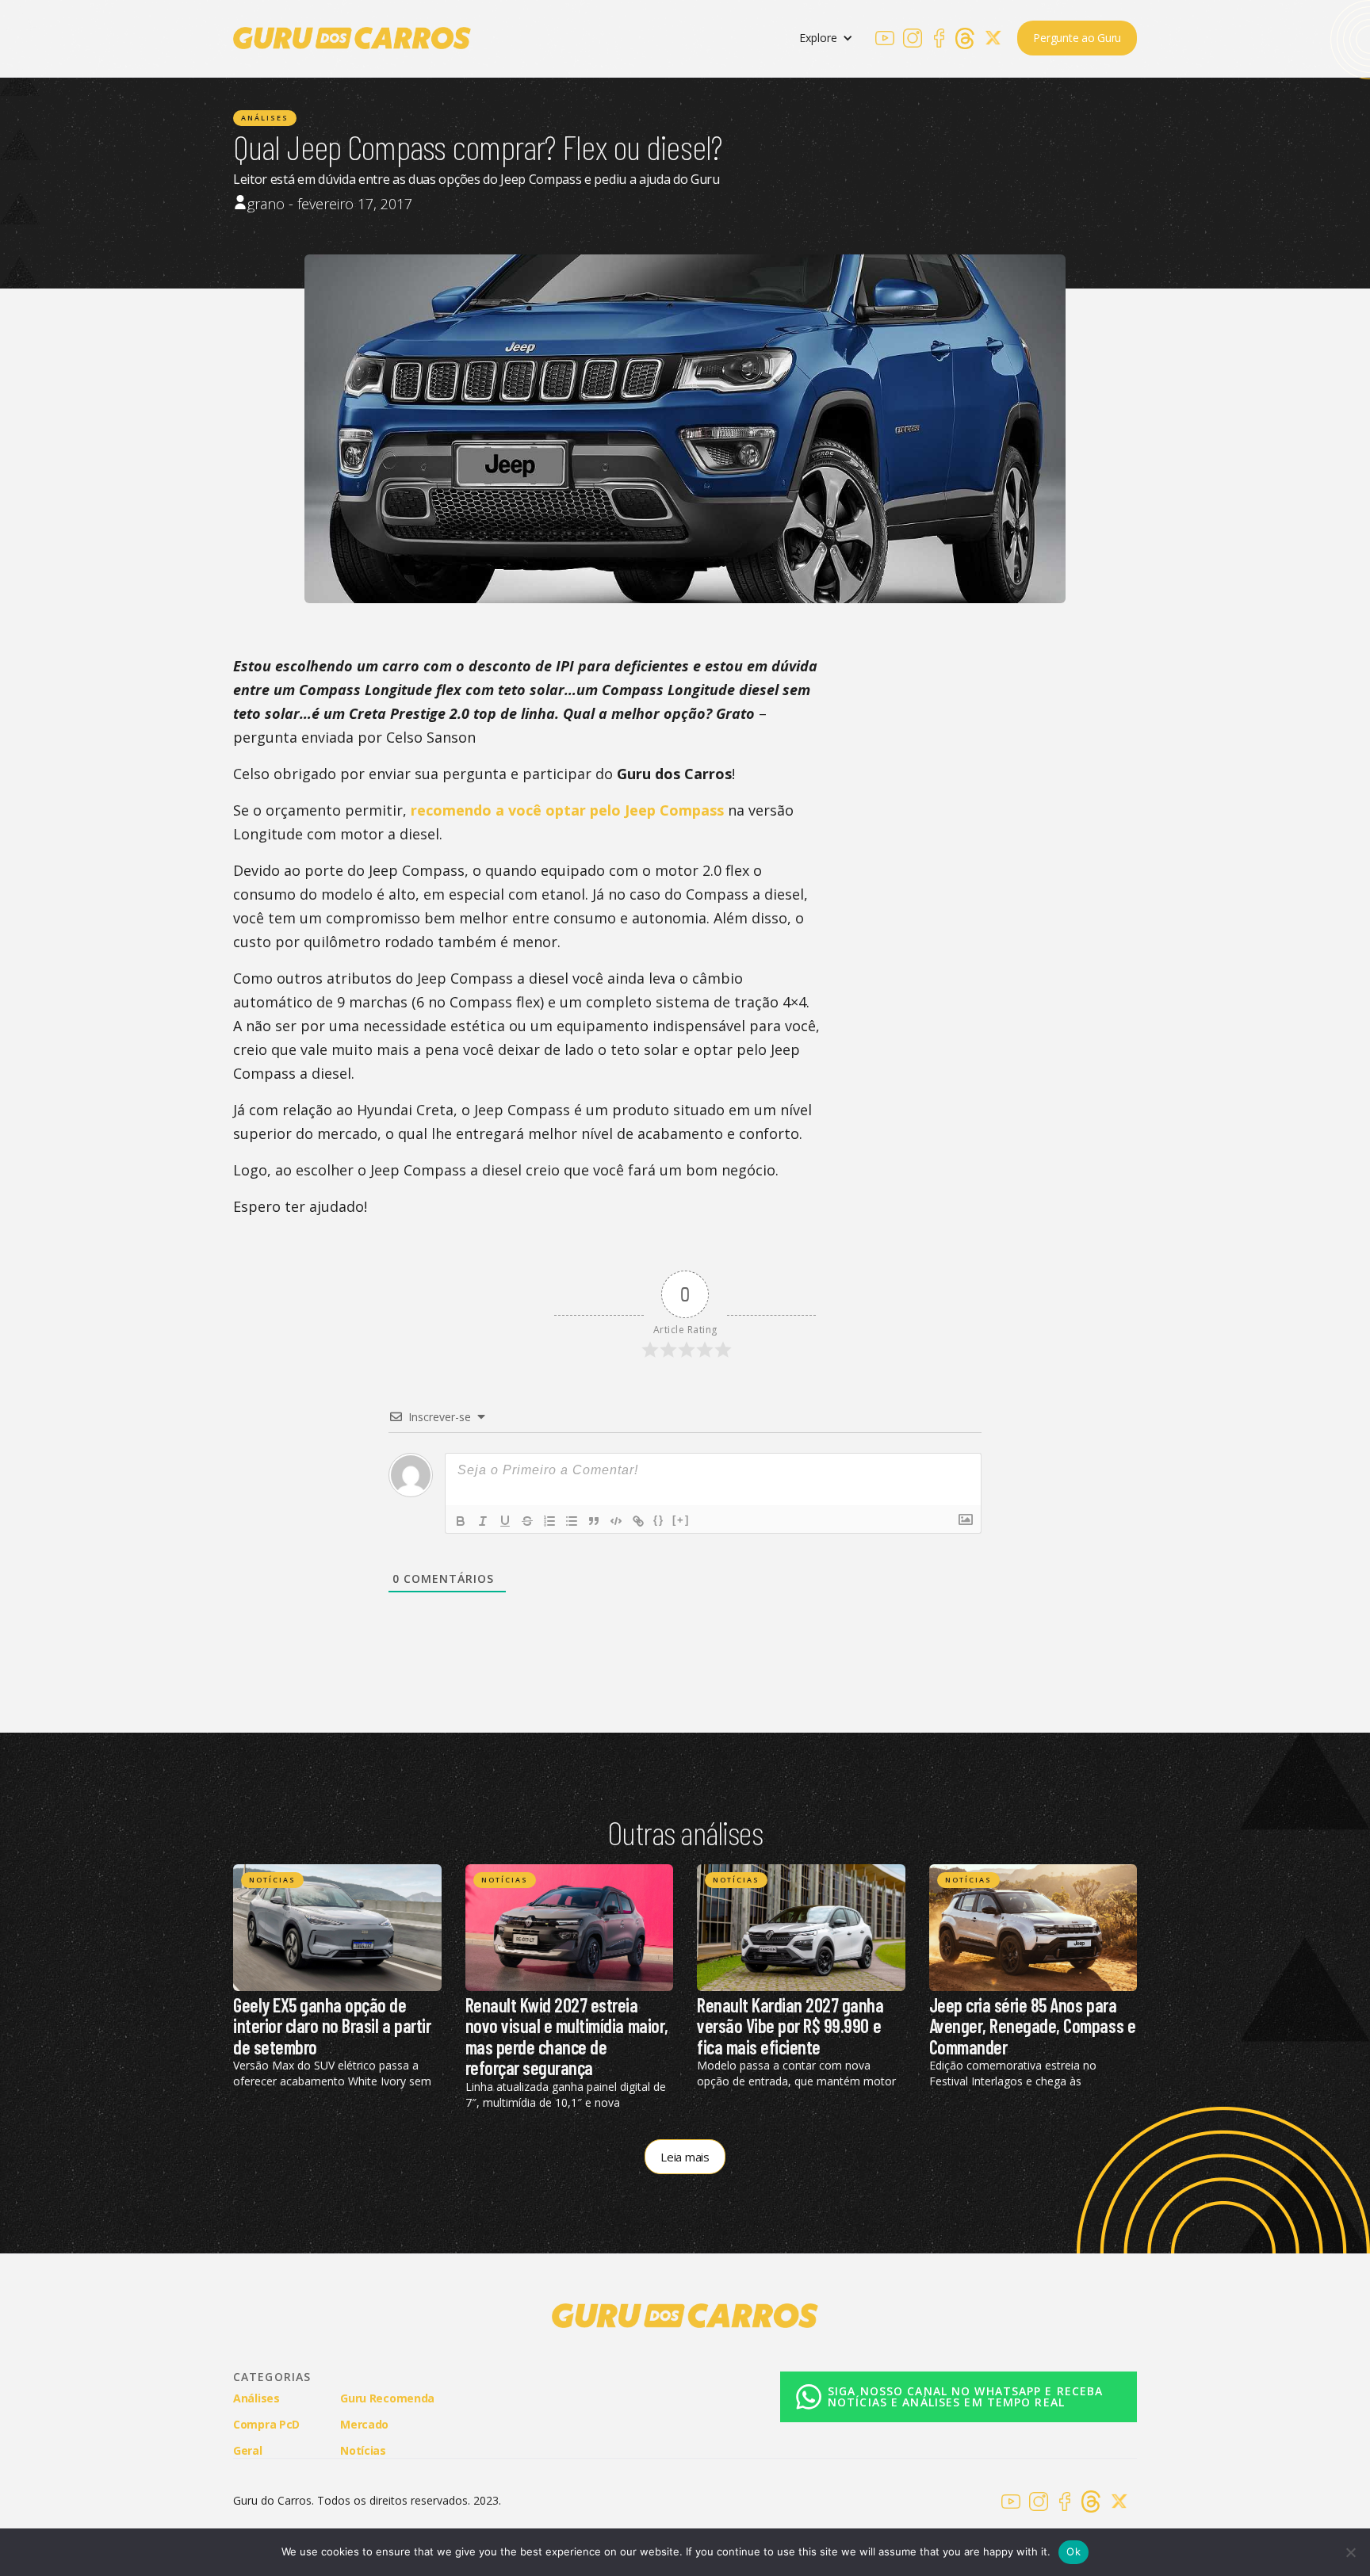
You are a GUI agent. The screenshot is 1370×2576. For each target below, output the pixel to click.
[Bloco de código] (616, 1521)
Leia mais (685, 2157)
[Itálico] (483, 1521)
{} (659, 1520)
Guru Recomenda (387, 2398)
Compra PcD (266, 2424)
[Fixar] (527, 1521)
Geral (248, 2450)
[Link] (638, 1521)
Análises (265, 118)
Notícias (272, 1880)
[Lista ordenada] (549, 1521)
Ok (1073, 2551)
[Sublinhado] (505, 1521)
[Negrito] (461, 1521)
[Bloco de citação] (594, 1521)
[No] (1350, 2552)
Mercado (364, 2424)
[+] (681, 1520)
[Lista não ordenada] (572, 1521)
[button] (826, 38)
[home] (352, 38)
